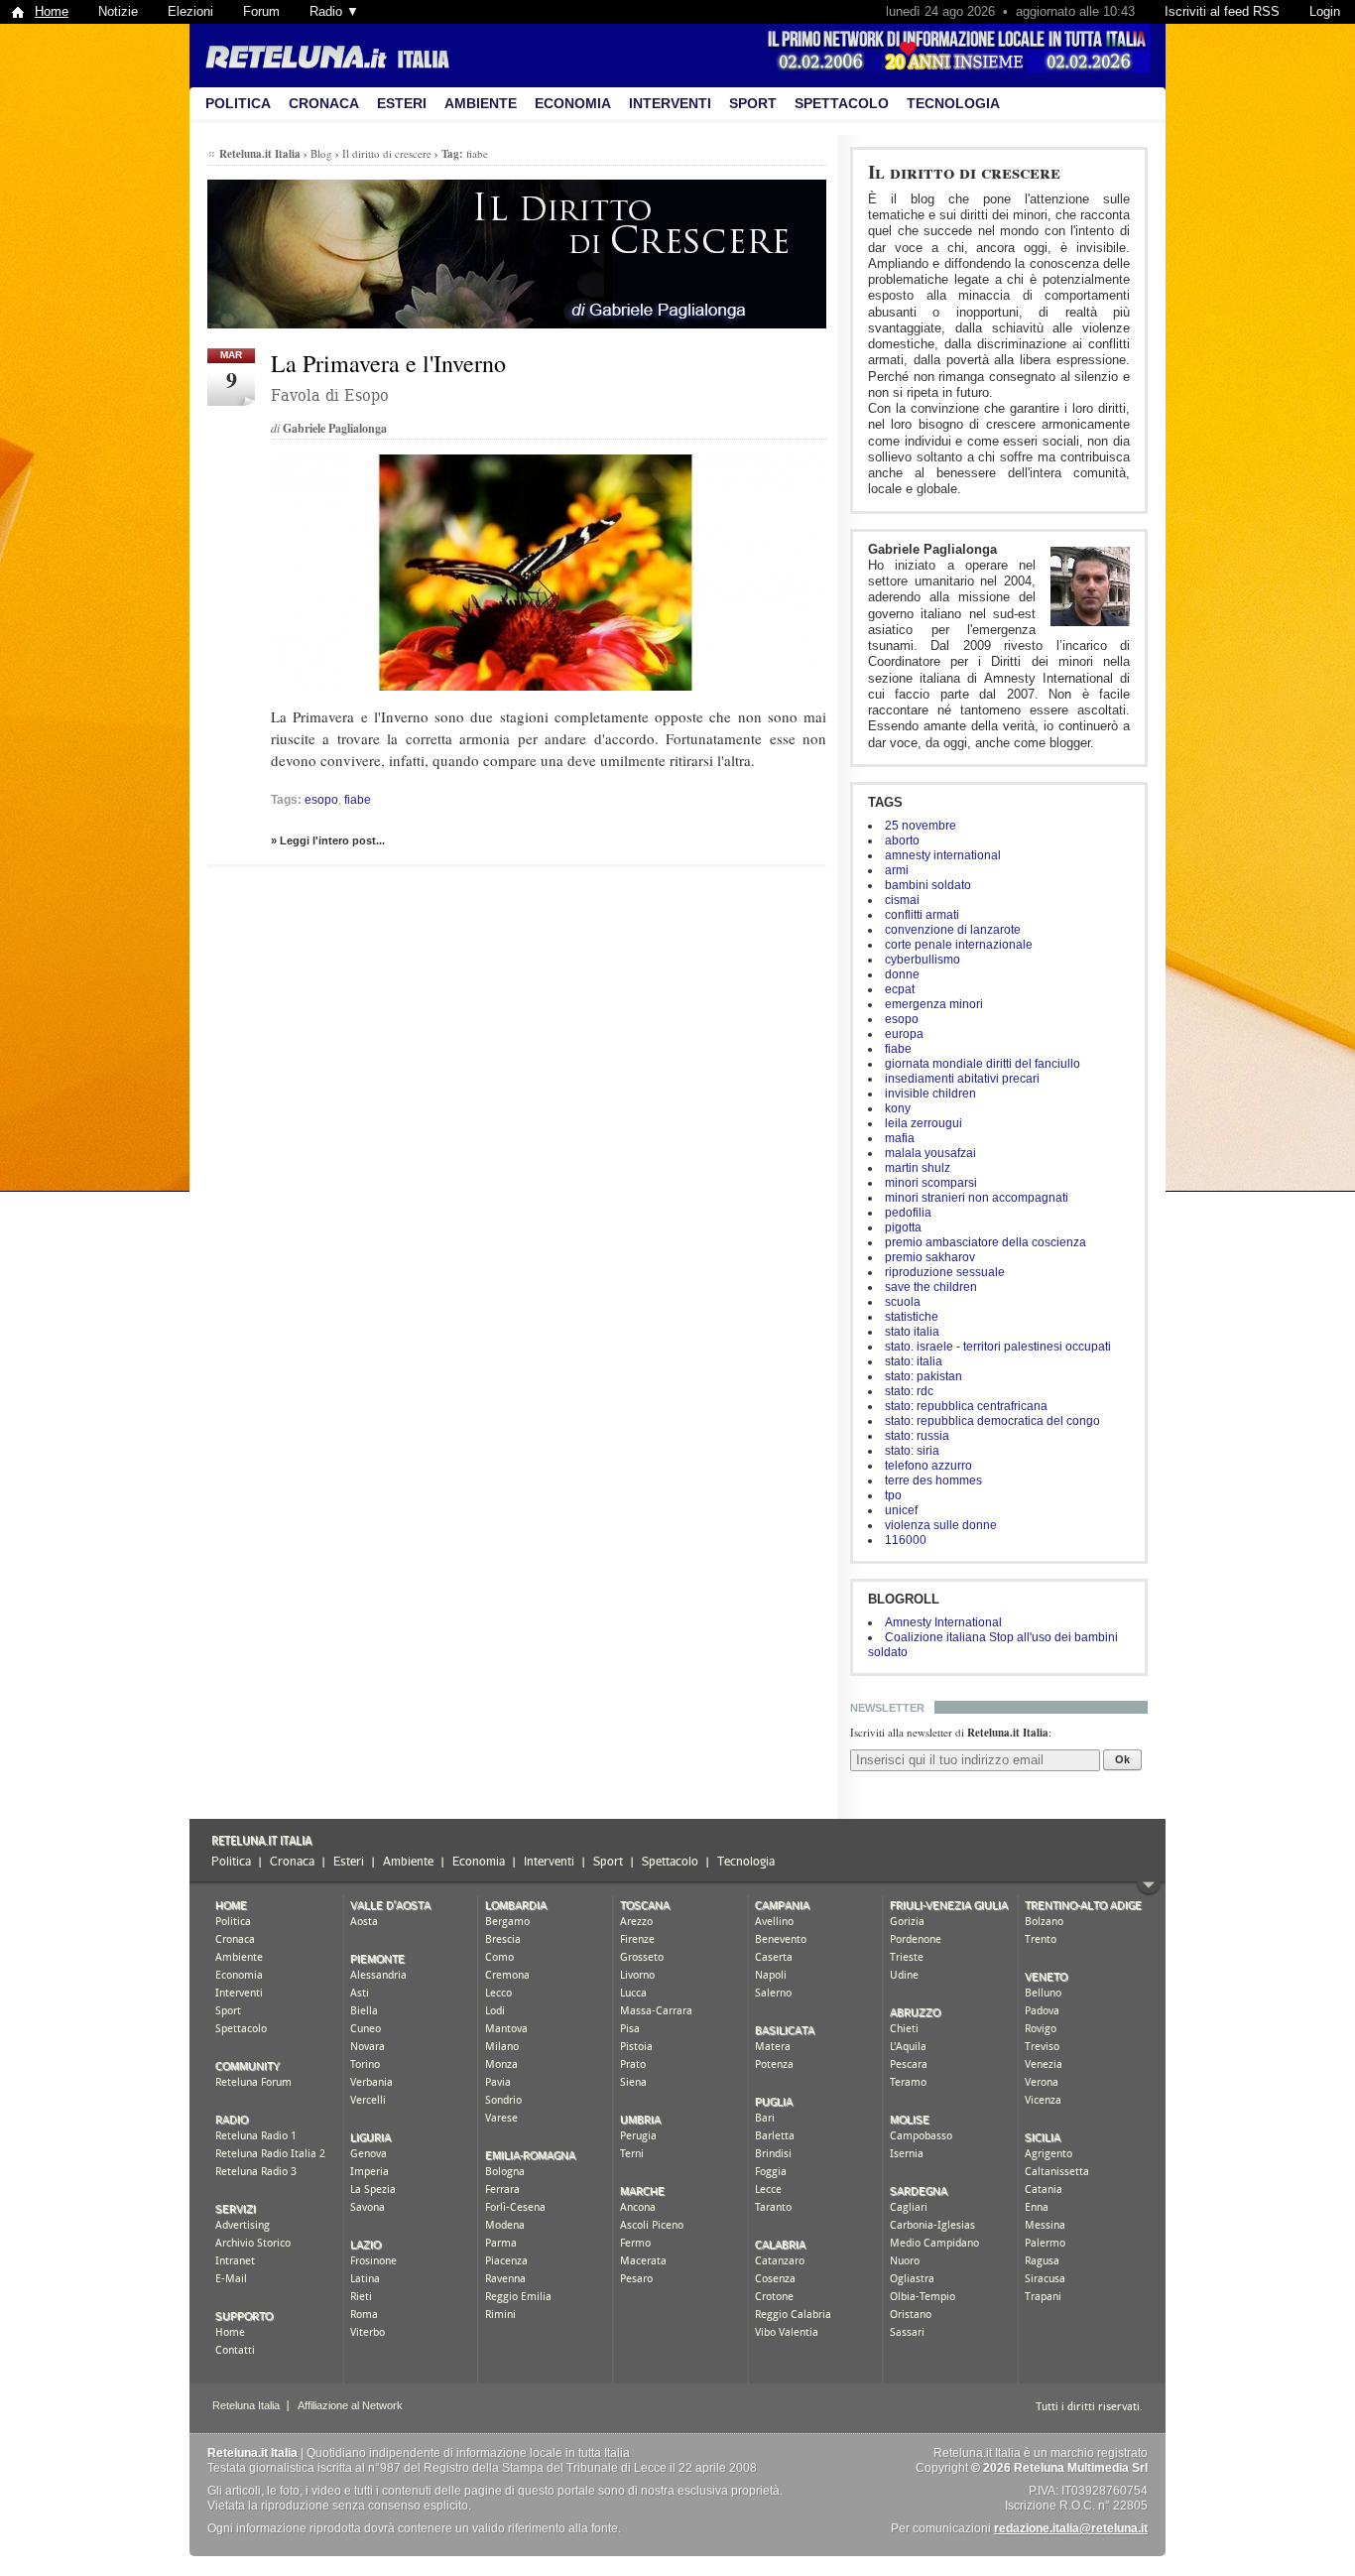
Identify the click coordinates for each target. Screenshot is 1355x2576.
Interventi (670, 103)
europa (904, 1034)
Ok (1122, 1759)
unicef (901, 1510)
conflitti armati (922, 915)
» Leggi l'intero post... (328, 840)
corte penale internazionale (959, 945)
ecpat (900, 989)
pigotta (903, 1227)
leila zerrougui (924, 1123)
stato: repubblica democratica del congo (992, 1421)
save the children (931, 1287)
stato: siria (912, 1451)
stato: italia (914, 1361)
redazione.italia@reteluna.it (1071, 2528)
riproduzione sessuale (945, 1272)
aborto (902, 840)
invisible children (930, 1094)
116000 (906, 1540)
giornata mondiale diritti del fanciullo (983, 1064)
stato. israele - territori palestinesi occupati (998, 1347)
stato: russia (917, 1436)
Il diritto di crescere (964, 171)
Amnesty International (943, 1622)
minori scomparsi (931, 1183)
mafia (900, 1138)
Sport (753, 103)
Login (1325, 11)
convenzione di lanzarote (953, 930)
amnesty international (943, 855)
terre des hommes (933, 1481)
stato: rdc (909, 1391)
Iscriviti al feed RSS (1222, 11)
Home (52, 11)
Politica (238, 103)
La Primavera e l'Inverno (388, 363)
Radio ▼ (334, 11)
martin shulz (918, 1168)
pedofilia (908, 1213)
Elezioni (190, 11)
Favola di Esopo (330, 395)
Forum (261, 11)
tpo (893, 1495)
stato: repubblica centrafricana (966, 1406)
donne (902, 974)
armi (897, 870)
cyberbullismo (923, 960)
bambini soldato (928, 885)
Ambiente (481, 103)
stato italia (912, 1332)
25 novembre (921, 826)
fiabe (898, 1049)
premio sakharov (930, 1257)
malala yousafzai (930, 1153)
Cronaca (324, 103)
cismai (902, 900)
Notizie (118, 11)
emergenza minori (934, 1004)
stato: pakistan (924, 1376)
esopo (902, 1019)
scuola (903, 1302)
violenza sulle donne (941, 1525)
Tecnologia (953, 103)
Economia (573, 103)
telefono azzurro (928, 1466)
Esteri (402, 103)
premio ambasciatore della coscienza (985, 1242)
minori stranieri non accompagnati (977, 1198)
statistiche (912, 1317)
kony (898, 1108)
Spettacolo (842, 103)
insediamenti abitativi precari (962, 1079)
